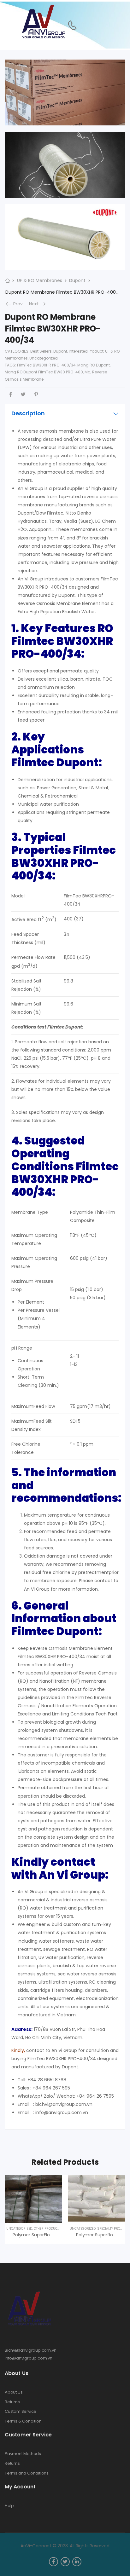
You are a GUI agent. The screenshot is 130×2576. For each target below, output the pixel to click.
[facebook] (53, 2562)
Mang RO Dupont (94, 365)
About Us (14, 2392)
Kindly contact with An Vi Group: (60, 1868)
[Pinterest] (36, 394)
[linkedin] (77, 2562)
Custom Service (21, 2412)
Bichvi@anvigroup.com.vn (31, 2350)
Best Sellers (41, 351)
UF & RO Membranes (40, 280)
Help (9, 2506)
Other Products (47, 2229)
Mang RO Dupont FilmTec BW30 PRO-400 (44, 372)
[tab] (65, 413)
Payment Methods (23, 2454)
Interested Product (86, 351)
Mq (88, 372)
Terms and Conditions (27, 2473)
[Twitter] (23, 394)
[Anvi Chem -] (43, 22)
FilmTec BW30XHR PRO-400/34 (46, 365)
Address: (22, 2029)
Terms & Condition (23, 2421)
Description (28, 413)
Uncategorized (44, 358)
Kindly (18, 2050)
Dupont (77, 280)
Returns (12, 2402)
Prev (16, 304)
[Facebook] (11, 394)
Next (38, 304)
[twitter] (65, 2562)
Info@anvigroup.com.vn (29, 2358)
